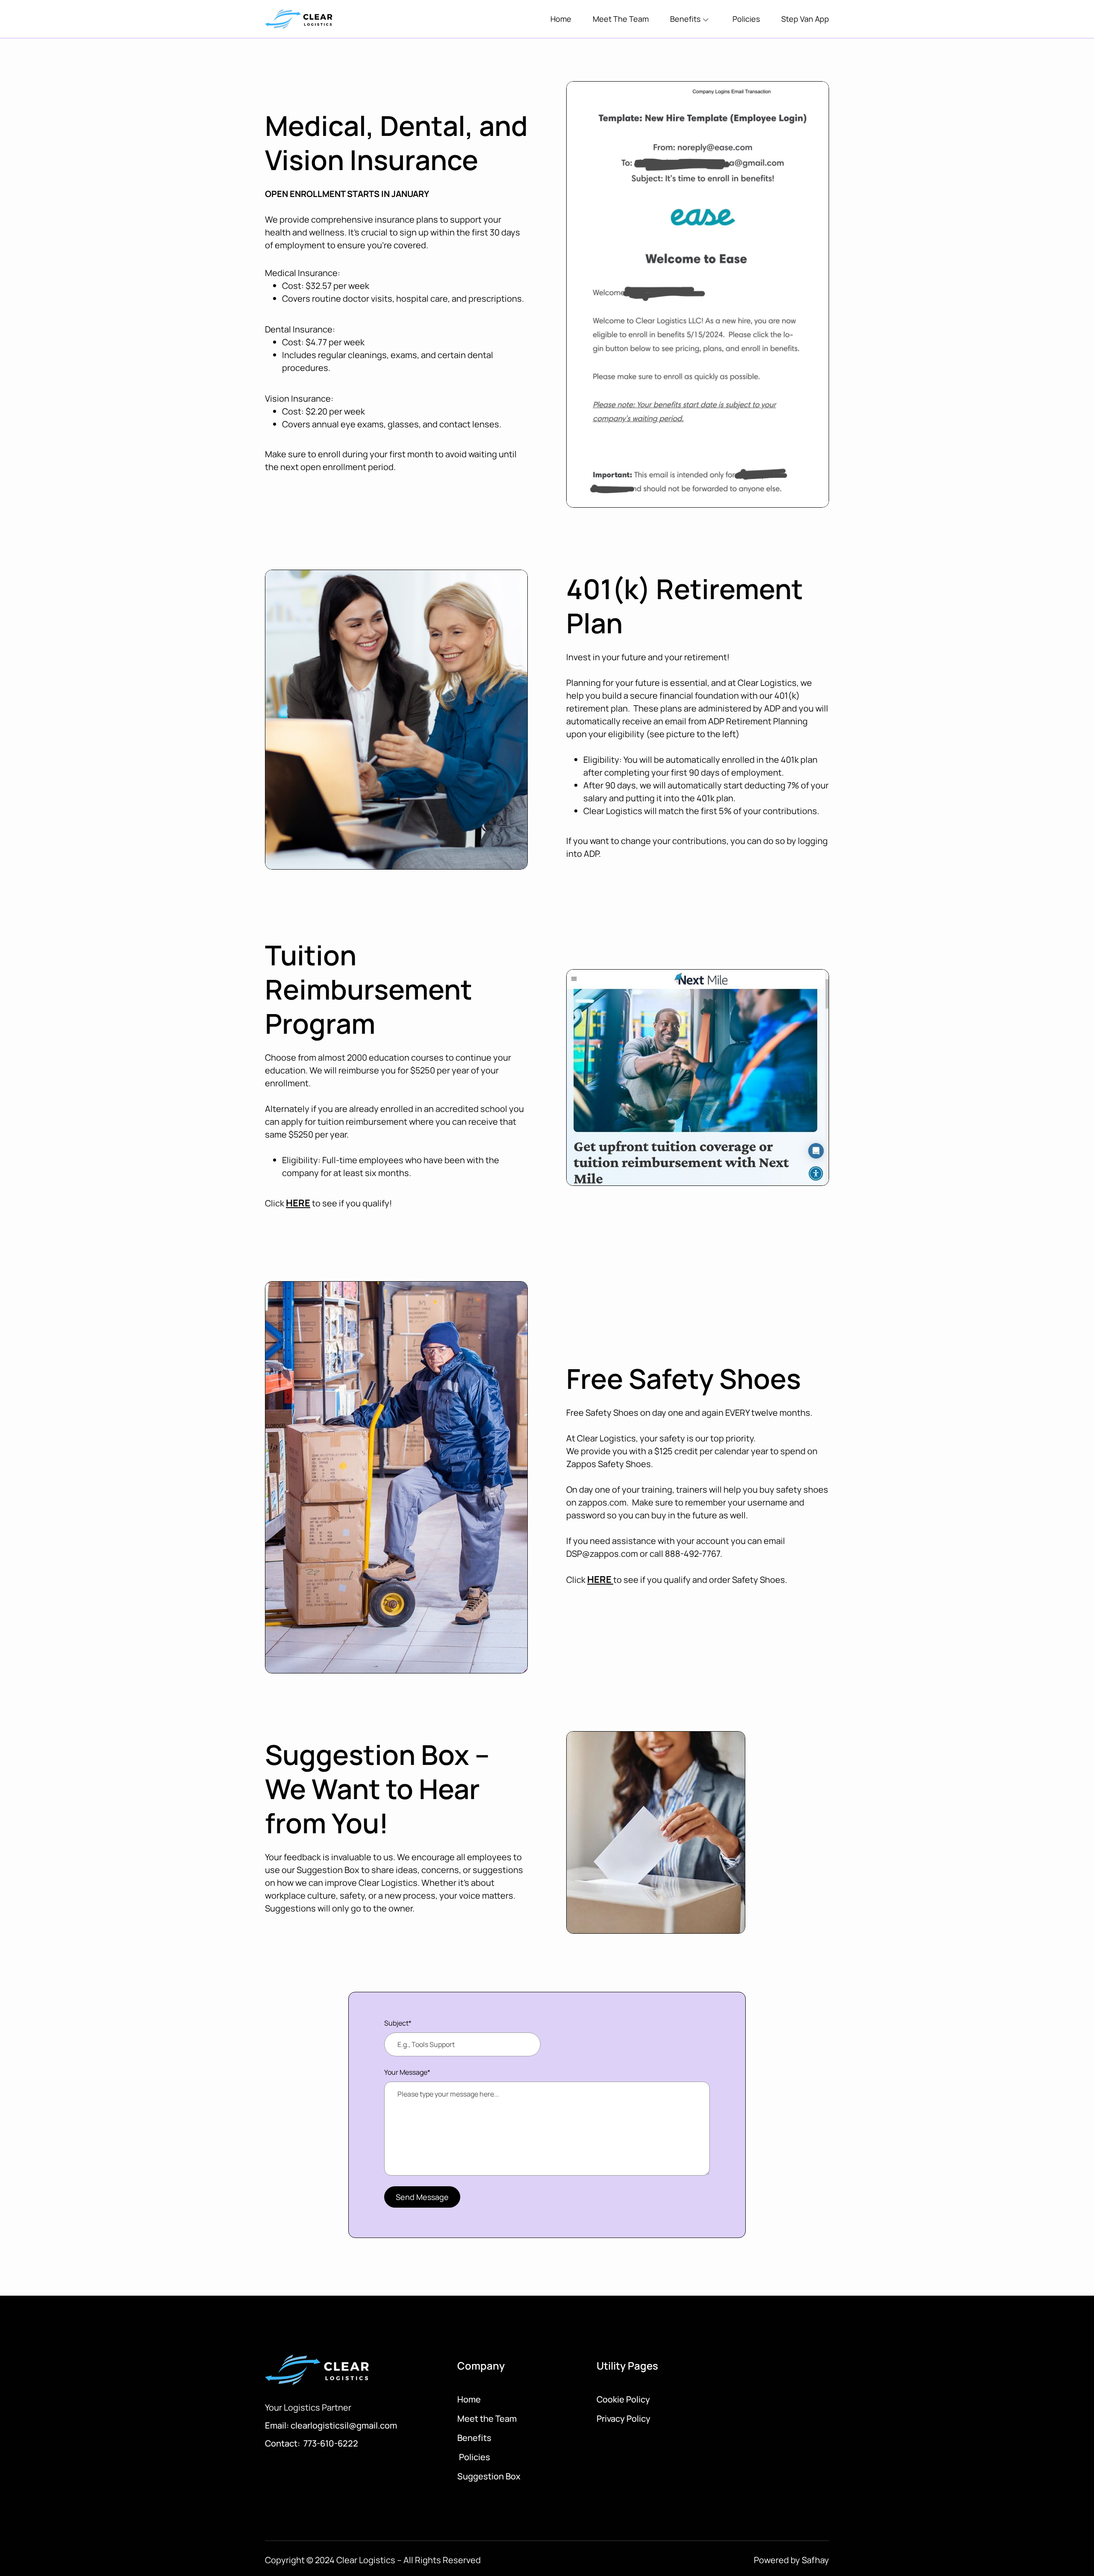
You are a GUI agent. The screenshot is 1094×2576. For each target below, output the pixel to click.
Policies (746, 19)
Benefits (474, 2438)
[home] (300, 19)
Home (561, 19)
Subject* (398, 2023)
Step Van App (805, 19)
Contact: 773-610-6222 (312, 2443)
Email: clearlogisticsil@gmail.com (331, 2425)
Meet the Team (487, 2419)
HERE (298, 1203)
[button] (691, 19)
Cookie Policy (623, 2399)
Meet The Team (621, 19)
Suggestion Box (489, 2476)
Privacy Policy (623, 2419)
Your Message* (407, 2072)
